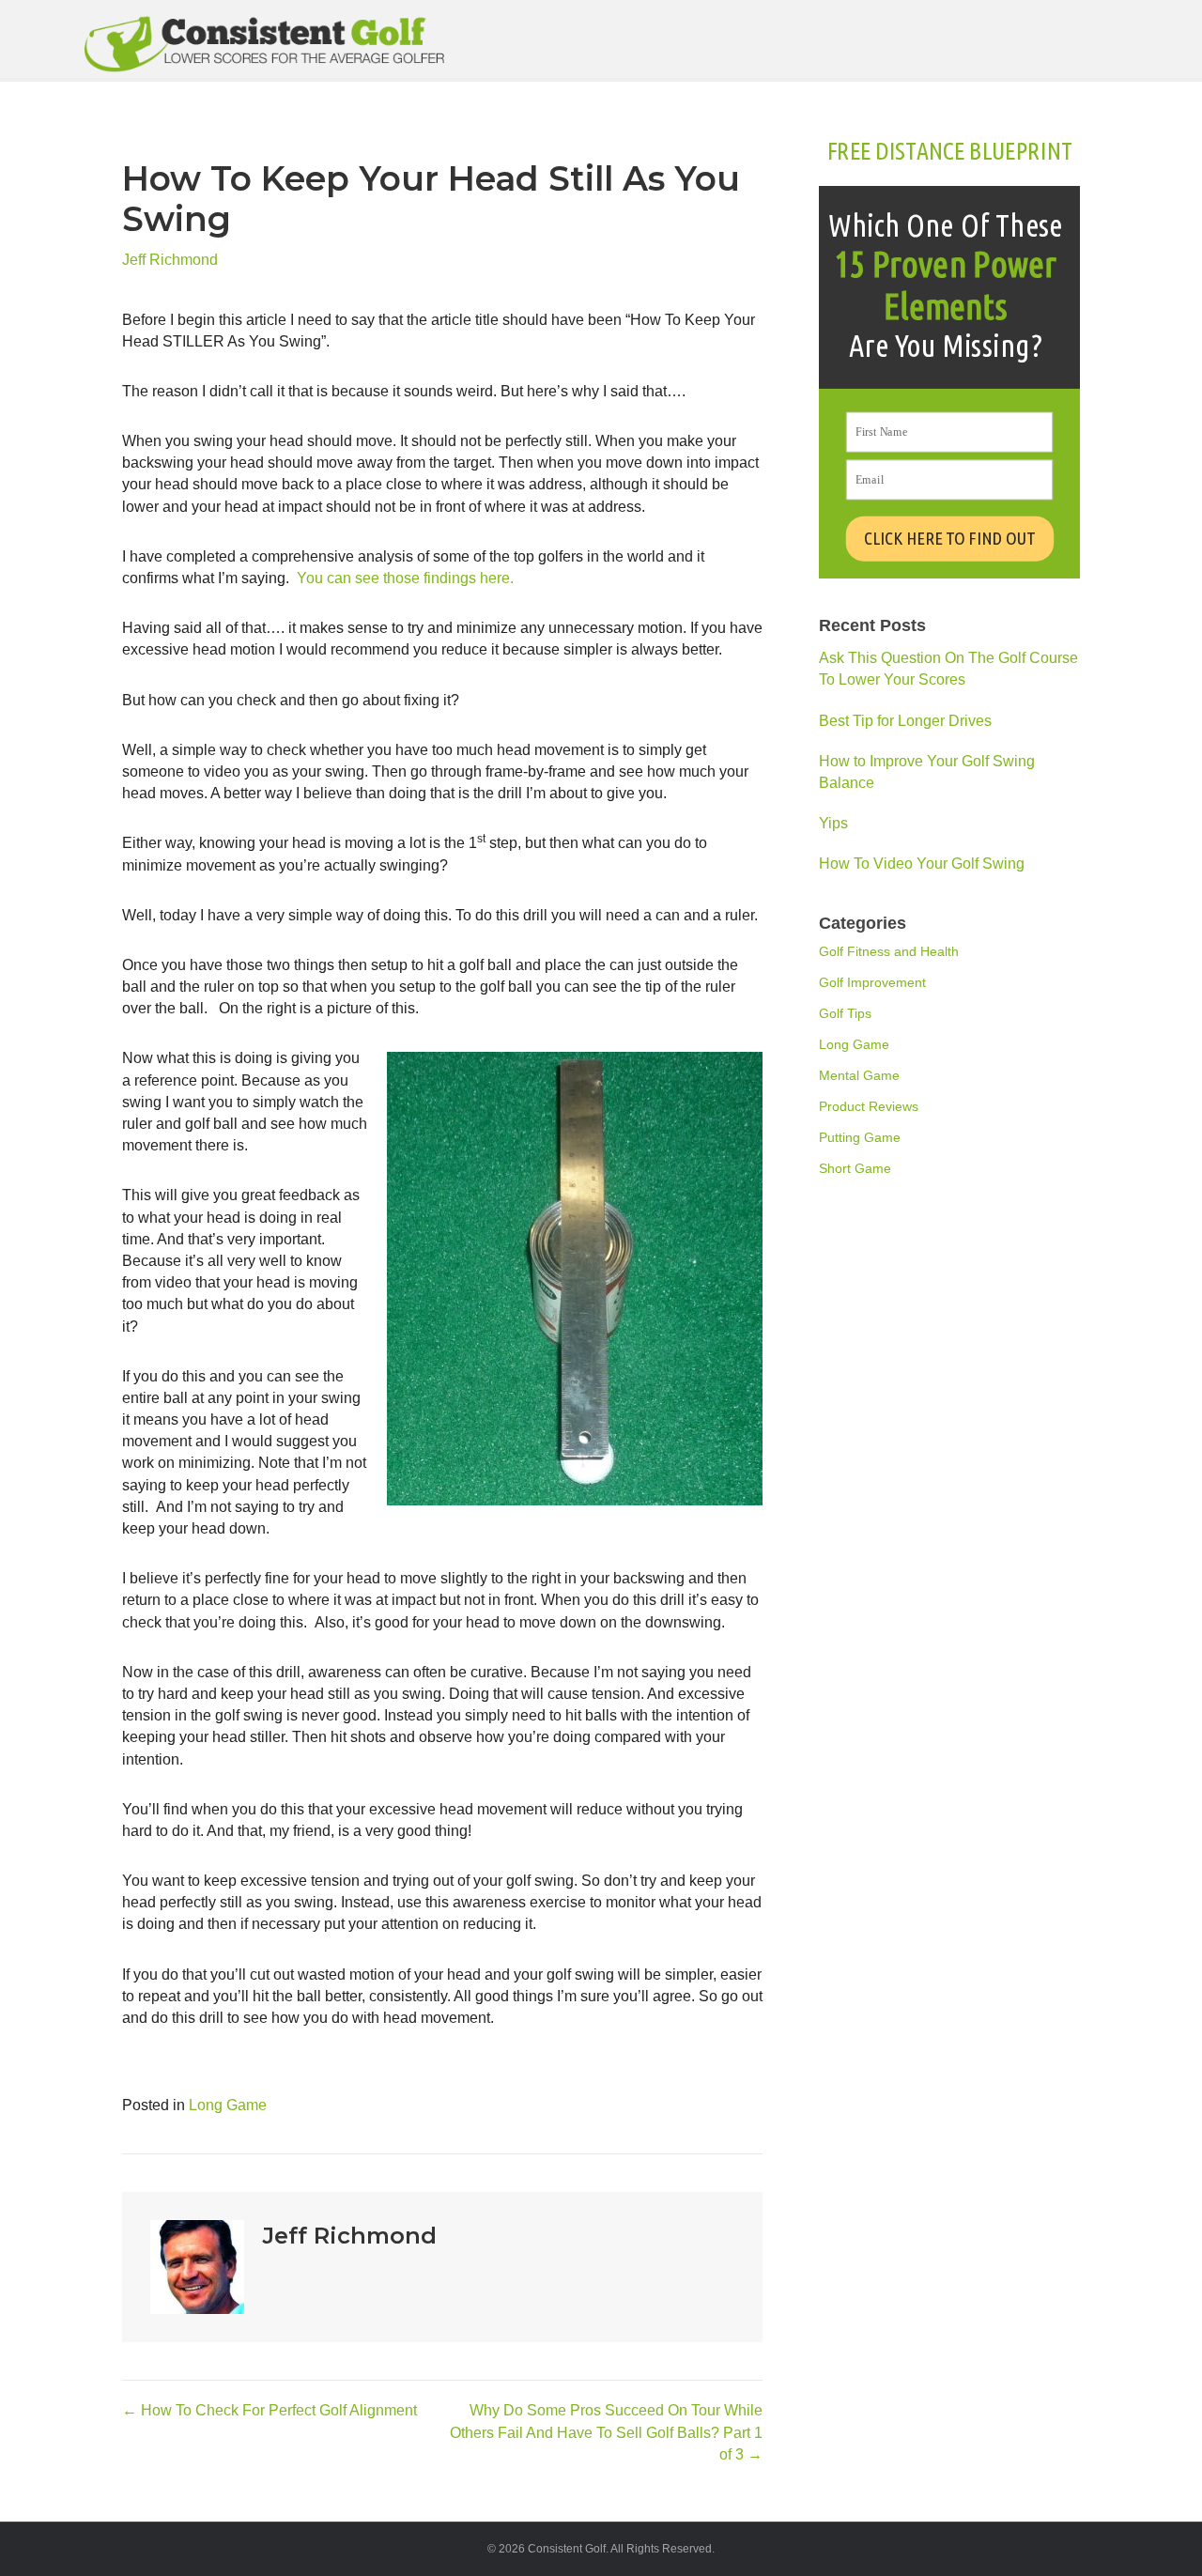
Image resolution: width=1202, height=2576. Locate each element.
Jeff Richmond (170, 260)
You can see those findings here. (405, 578)
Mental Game (859, 1075)
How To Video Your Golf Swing (922, 864)
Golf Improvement (872, 982)
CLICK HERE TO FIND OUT (950, 538)
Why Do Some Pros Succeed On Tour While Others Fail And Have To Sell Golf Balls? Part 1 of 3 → (606, 2432)
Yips (833, 823)
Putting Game (860, 1137)
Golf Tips (845, 1013)
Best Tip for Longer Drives (905, 721)
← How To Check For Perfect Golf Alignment (270, 2410)
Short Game (855, 1168)
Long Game (228, 2105)
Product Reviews (869, 1106)
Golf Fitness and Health (889, 951)
